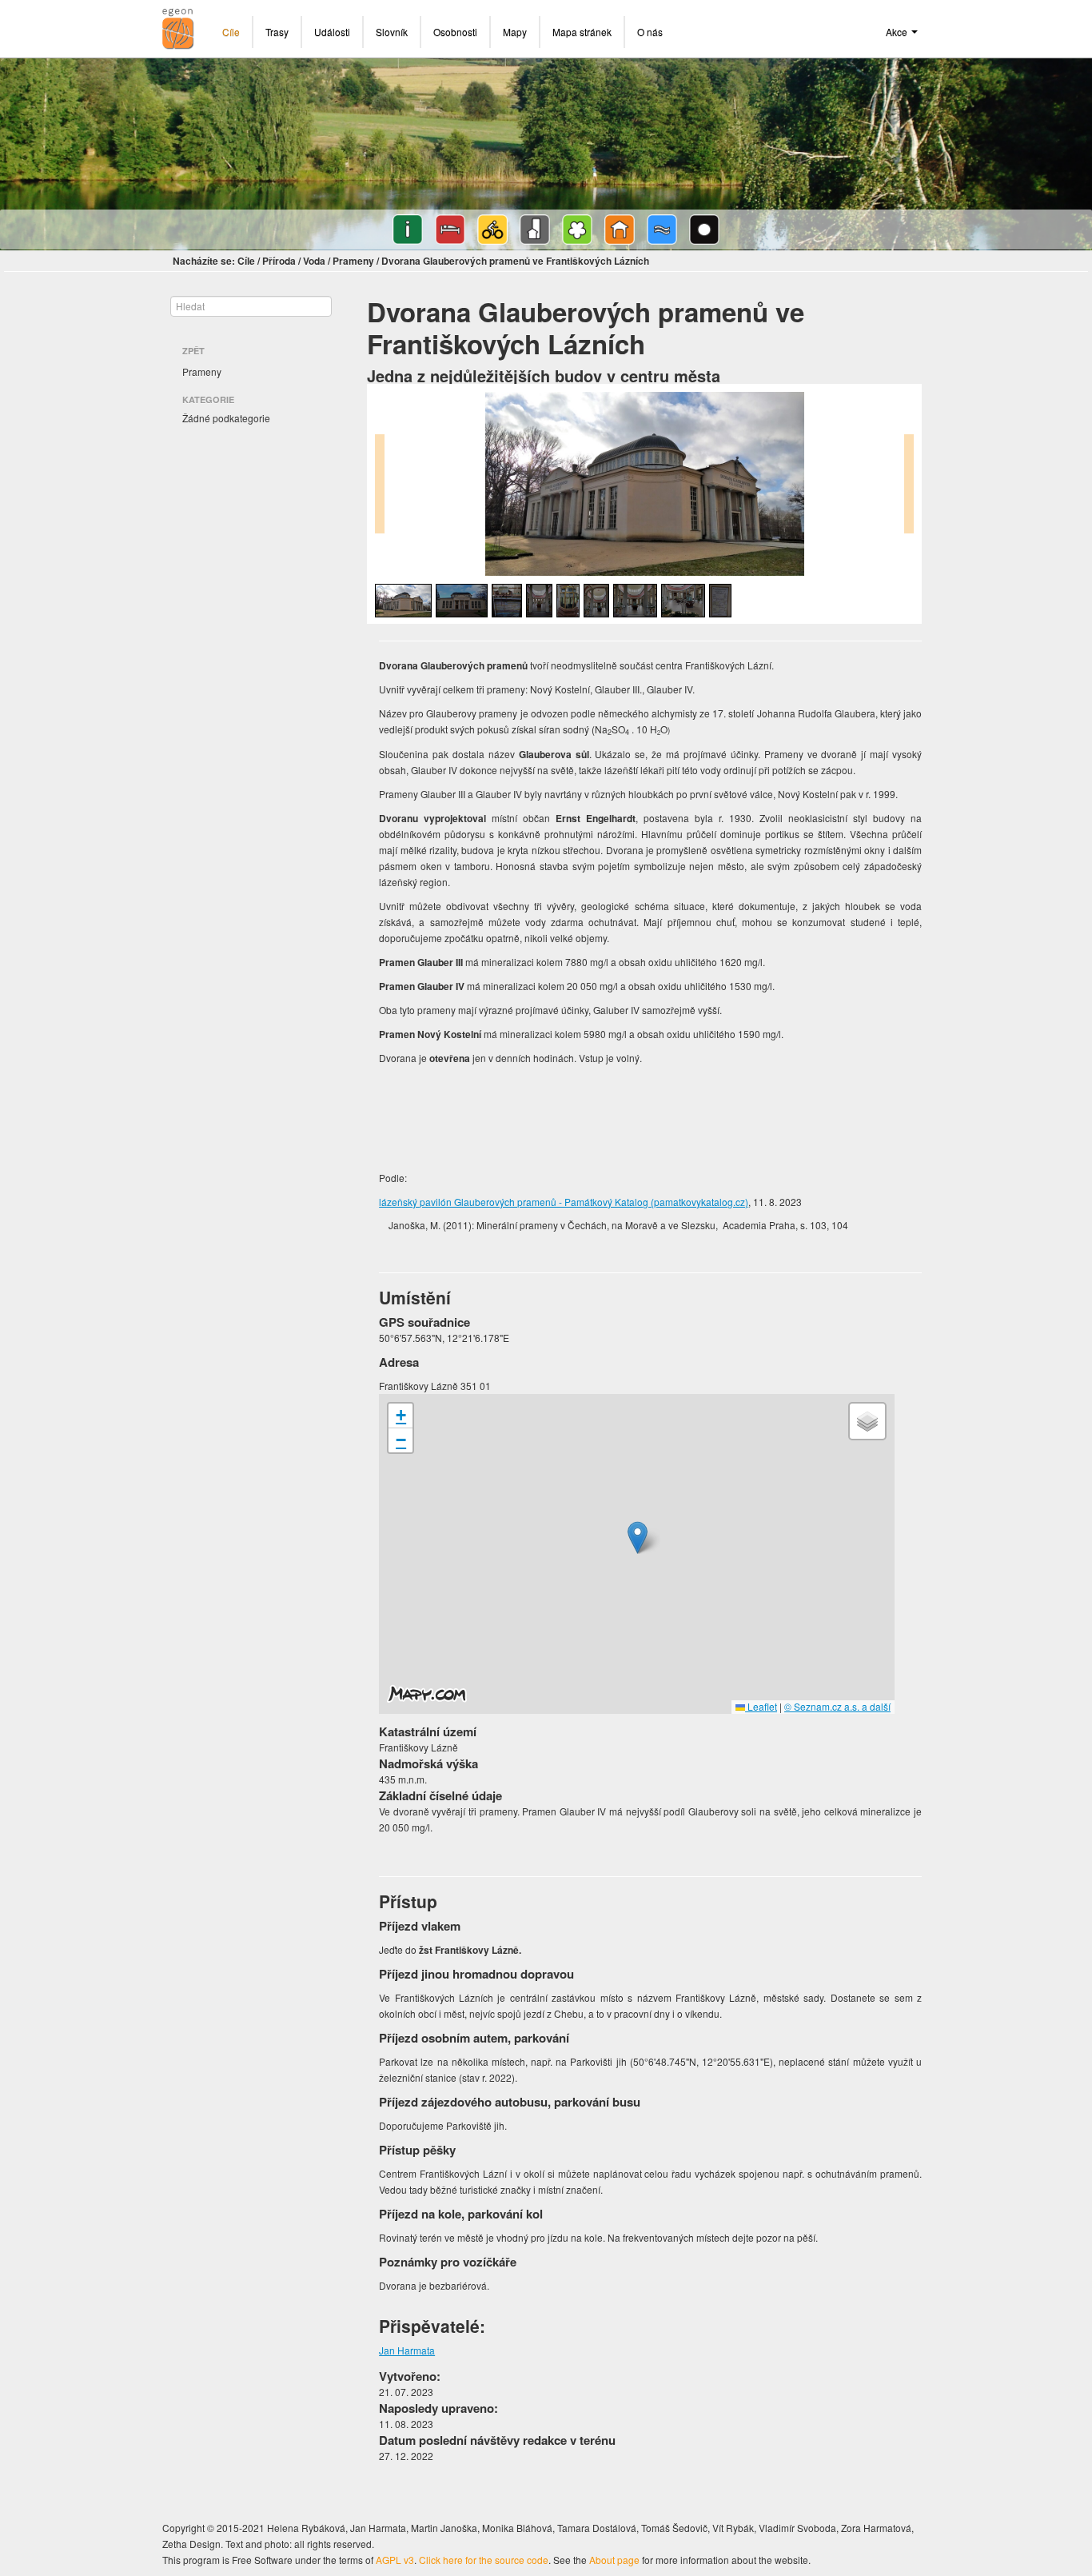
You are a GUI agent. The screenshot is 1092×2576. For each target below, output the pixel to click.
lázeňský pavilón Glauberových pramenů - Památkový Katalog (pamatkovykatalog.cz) (564, 1202)
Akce (898, 32)
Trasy (277, 32)
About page (614, 2560)
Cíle (231, 32)
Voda (314, 261)
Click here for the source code (484, 2560)
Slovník (392, 32)
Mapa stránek (582, 32)
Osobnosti (455, 32)
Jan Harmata (407, 2350)
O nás (650, 32)
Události (332, 32)
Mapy (515, 32)
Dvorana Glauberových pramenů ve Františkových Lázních (515, 261)
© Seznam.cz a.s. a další (837, 1706)
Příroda (279, 261)
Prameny (353, 261)
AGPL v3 (395, 2560)
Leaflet (761, 1706)
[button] (638, 1538)
